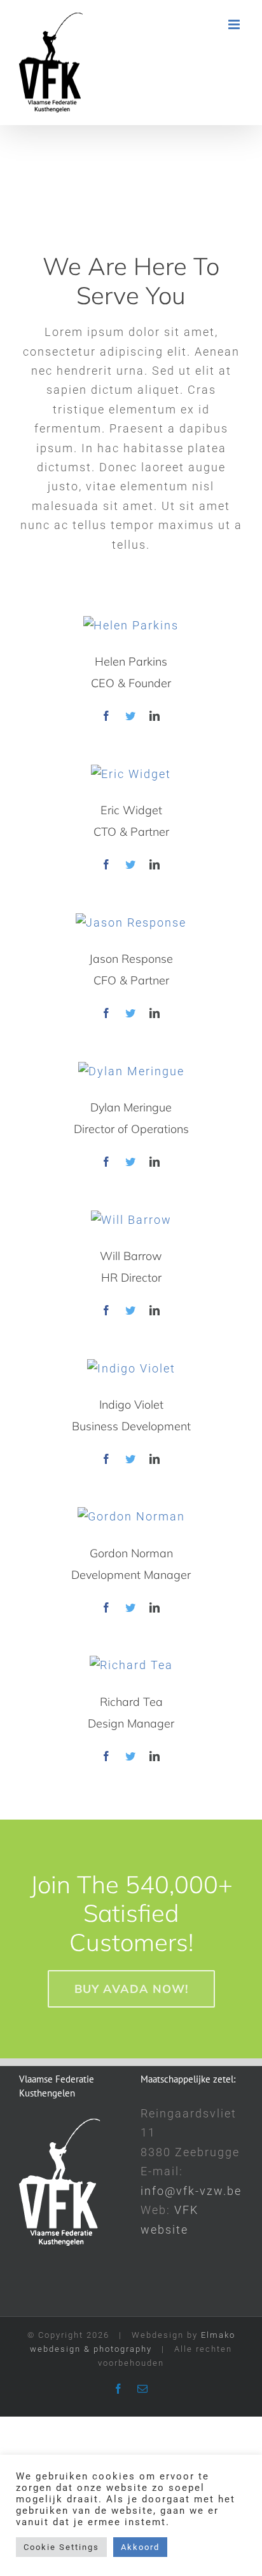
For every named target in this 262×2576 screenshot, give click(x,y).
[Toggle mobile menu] (236, 24)
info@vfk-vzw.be (191, 2191)
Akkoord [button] (140, 2547)
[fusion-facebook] (107, 716)
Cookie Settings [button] (61, 2547)
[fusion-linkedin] (155, 716)
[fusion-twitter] (131, 716)
